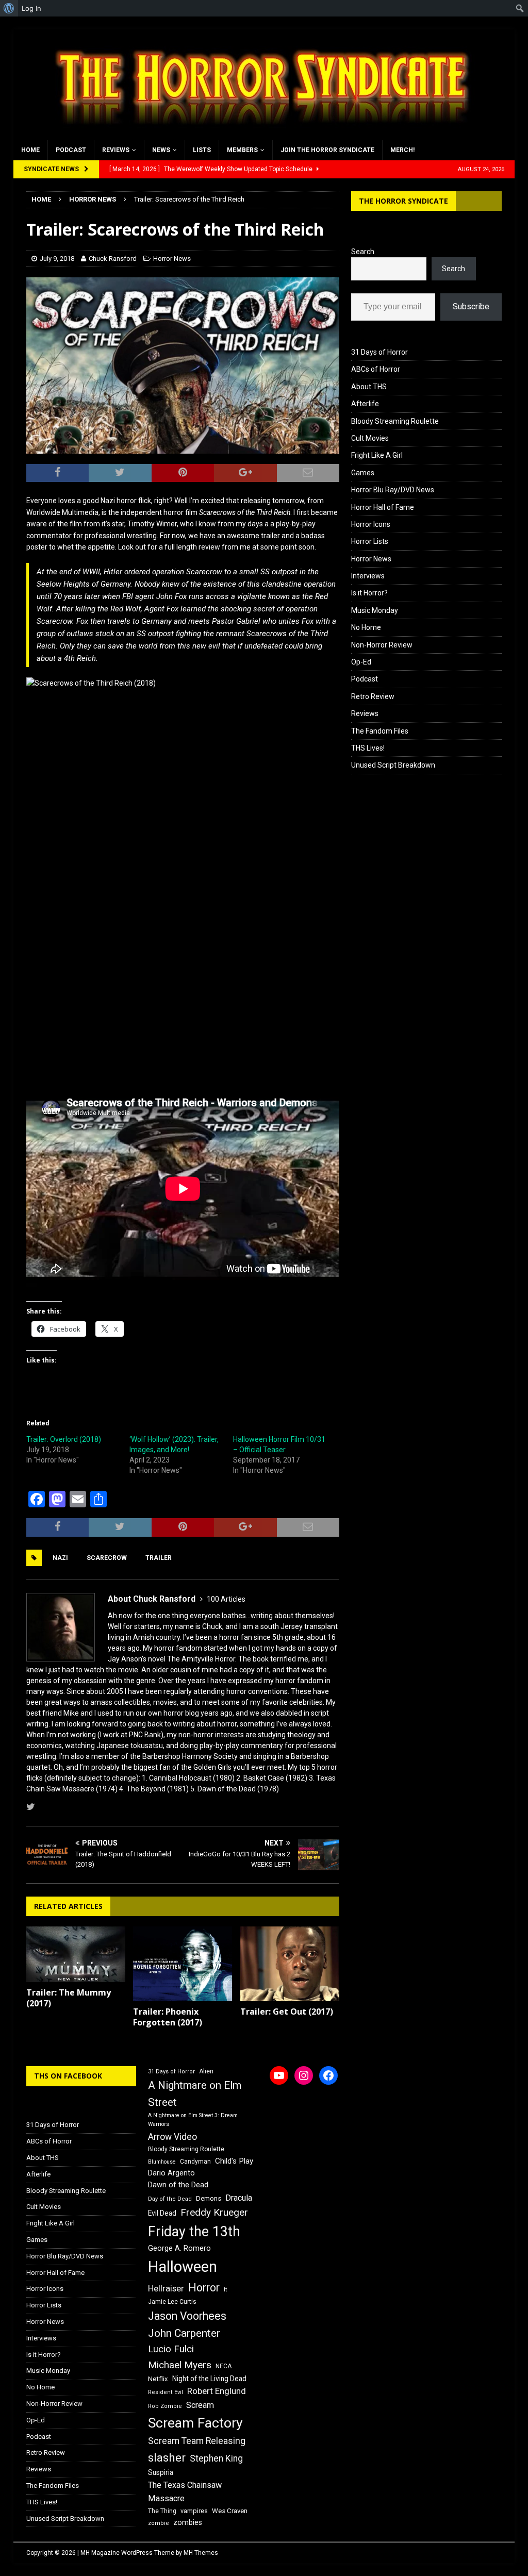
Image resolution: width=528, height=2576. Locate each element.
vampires (194, 2511)
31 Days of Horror (379, 352)
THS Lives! (368, 748)
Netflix (158, 2379)
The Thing (162, 2511)
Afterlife (365, 404)
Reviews (116, 150)
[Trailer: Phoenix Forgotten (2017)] (183, 1964)
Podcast (71, 150)
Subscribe (471, 306)
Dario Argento (171, 2173)
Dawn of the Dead (178, 2185)
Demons (209, 2198)
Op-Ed (361, 662)
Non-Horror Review (382, 645)
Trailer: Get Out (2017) (287, 2012)
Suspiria (161, 2472)
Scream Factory (195, 2423)
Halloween (183, 2267)
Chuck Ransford (113, 259)
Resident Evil (166, 2392)
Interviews (368, 576)
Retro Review (373, 696)
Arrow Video (172, 2137)
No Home (366, 627)
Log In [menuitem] (31, 8)
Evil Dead (162, 2213)
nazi (60, 1558)
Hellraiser (166, 2289)
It (225, 2290)
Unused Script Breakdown (393, 765)
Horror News (172, 259)
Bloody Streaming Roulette (395, 421)
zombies (188, 2522)
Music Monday (375, 610)
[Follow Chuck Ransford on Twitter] (31, 1807)
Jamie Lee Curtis (172, 2302)
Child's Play (234, 2161)
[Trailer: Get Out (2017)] (290, 1964)
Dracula (239, 2198)
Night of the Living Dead (209, 2379)
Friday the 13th (194, 2232)
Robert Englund (217, 2391)
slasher (167, 2458)
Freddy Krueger (214, 2212)
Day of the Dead (170, 2199)
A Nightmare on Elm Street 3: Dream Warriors (193, 2120)
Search (363, 252)
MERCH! (402, 150)
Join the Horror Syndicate (327, 150)
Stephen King (216, 2458)
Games (363, 473)
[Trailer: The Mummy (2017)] (76, 1954)
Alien (206, 2071)
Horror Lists (370, 541)
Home (30, 150)
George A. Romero (179, 2248)
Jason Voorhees (187, 2316)
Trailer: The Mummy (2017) (69, 1998)
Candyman (195, 2162)
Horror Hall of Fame (383, 507)
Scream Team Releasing (197, 2441)
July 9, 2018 (57, 259)
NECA (224, 2366)
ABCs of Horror (376, 369)
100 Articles (226, 1599)
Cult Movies (370, 438)
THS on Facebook (68, 2076)
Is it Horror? (369, 593)
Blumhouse (162, 2162)
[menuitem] (9, 8)
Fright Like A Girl (377, 455)
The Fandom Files (380, 731)
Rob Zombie (165, 2406)
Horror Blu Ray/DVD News (393, 490)
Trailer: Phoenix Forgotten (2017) (168, 2017)
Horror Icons (371, 524)
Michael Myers (180, 2365)
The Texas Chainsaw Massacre (185, 2492)
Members (242, 150)
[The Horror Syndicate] (258, 135)
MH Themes (201, 2553)
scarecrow (107, 1558)
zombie (159, 2523)
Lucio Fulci (171, 2349)
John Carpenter (184, 2333)
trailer (159, 1558)
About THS (369, 387)
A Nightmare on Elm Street (195, 2094)
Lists (202, 150)
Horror (204, 2288)
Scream (200, 2405)
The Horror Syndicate (403, 201)
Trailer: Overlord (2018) (64, 1439)
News (161, 150)
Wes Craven (230, 2511)
